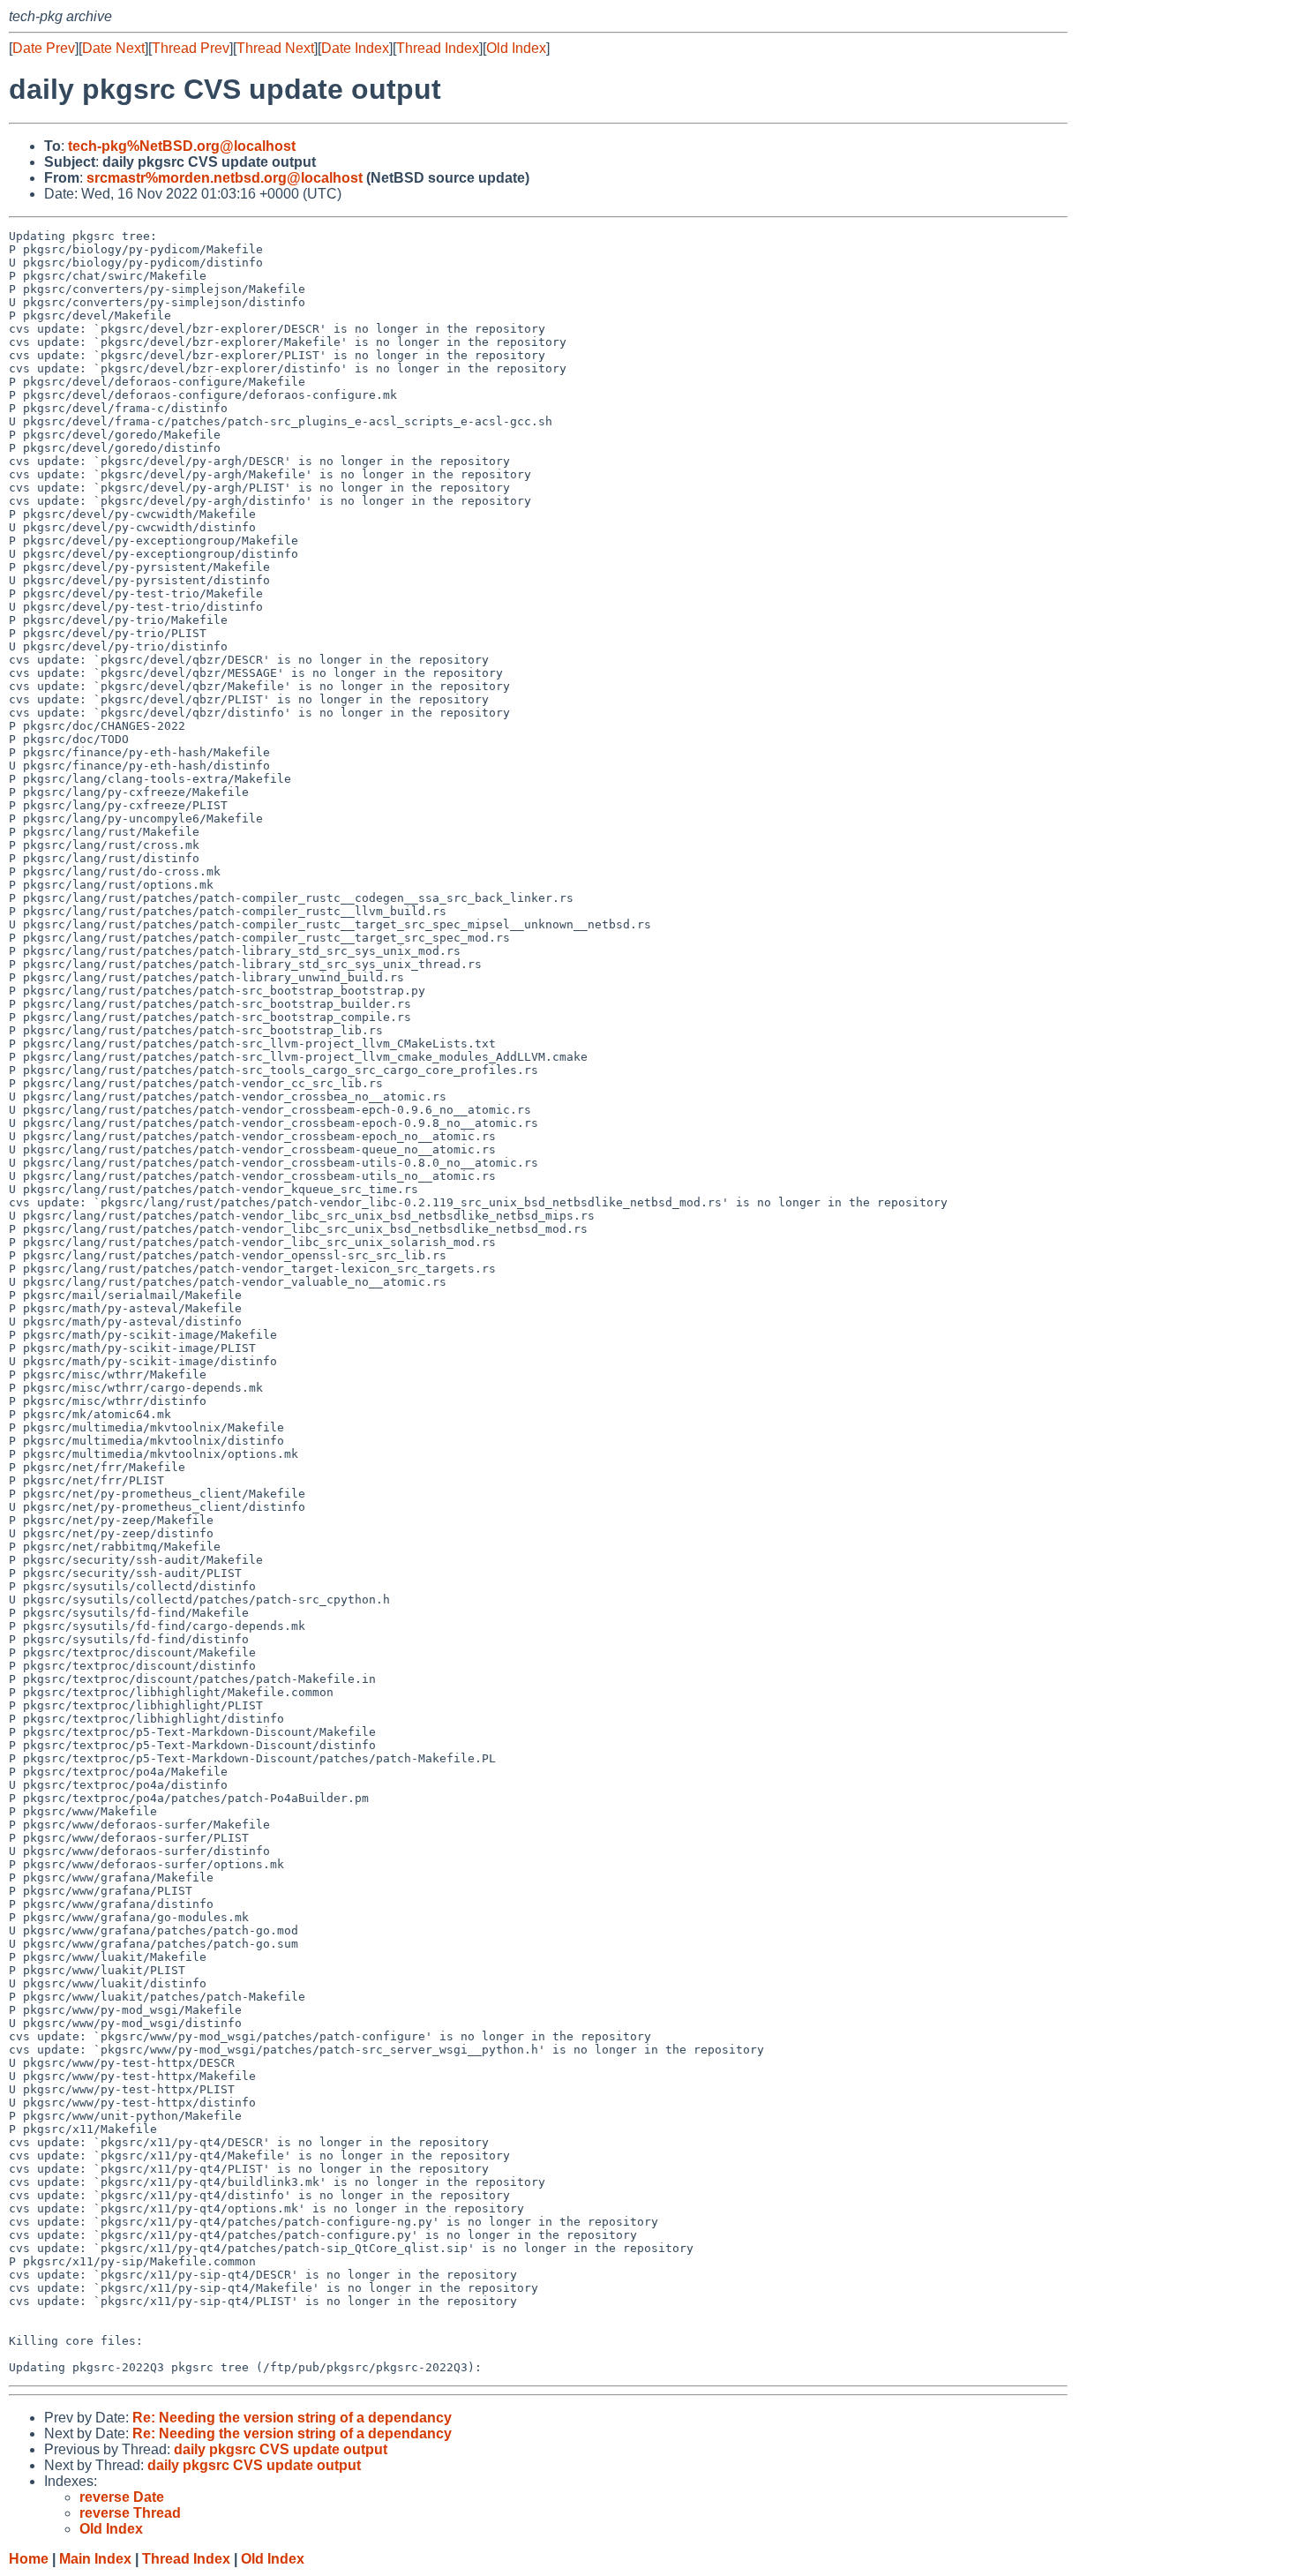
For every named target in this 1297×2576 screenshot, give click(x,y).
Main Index (95, 2559)
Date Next (113, 48)
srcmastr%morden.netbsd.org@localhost (225, 178)
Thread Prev (191, 48)
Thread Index (438, 48)
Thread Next (275, 48)
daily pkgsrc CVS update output (281, 2449)
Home (29, 2559)
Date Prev (44, 48)
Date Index (355, 48)
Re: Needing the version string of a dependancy (292, 2418)
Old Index (516, 48)
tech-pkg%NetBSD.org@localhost (182, 146)
